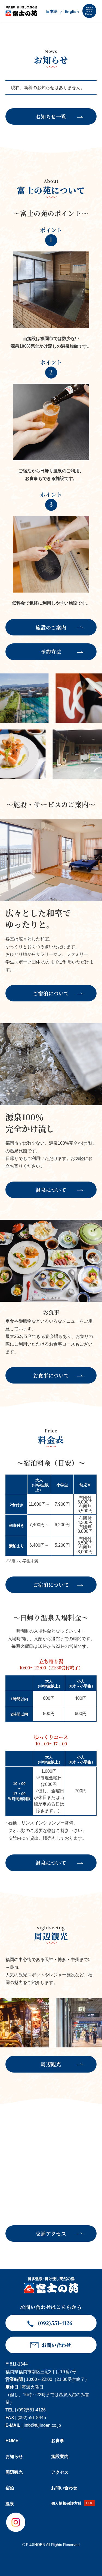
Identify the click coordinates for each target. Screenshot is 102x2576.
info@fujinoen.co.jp (42, 2425)
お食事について (51, 1375)
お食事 (58, 2441)
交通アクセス (51, 2234)
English (72, 11)
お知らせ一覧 (51, 116)
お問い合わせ (64, 2488)
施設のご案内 (51, 627)
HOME (12, 2441)
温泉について (51, 1190)
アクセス (60, 2472)
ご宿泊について (51, 993)
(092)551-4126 (31, 2410)
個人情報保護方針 (66, 2503)
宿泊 (10, 2488)
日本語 (52, 11)
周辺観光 (51, 2064)
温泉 (10, 2504)
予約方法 (51, 652)
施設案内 (60, 2456)
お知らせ (14, 2456)
